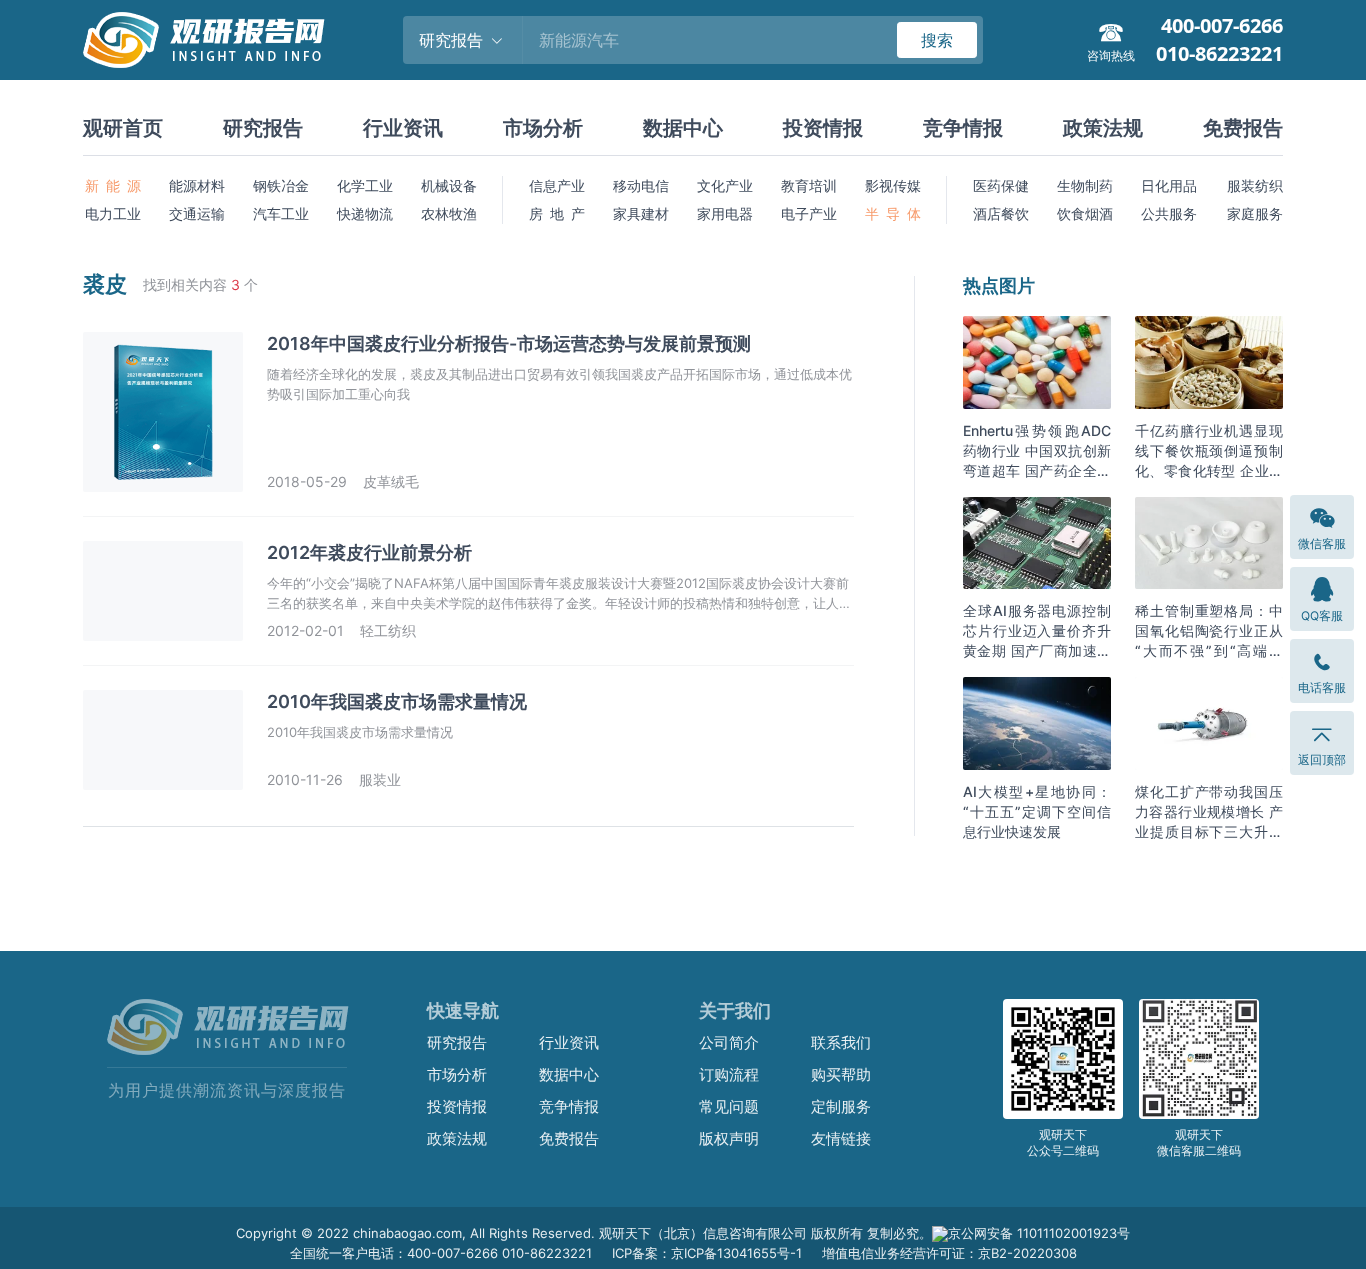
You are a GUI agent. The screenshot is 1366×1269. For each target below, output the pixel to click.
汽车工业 (281, 213)
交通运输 (197, 213)
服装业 (380, 779)
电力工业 (113, 213)
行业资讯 (403, 128)
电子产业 (809, 213)
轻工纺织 (388, 630)
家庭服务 (1255, 213)
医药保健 (1001, 185)
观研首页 (123, 128)
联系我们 (841, 1042)
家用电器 (725, 213)
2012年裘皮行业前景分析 (369, 552)
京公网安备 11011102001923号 (1039, 1233)
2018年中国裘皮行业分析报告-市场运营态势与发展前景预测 (509, 343)
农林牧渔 (449, 213)
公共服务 (1169, 213)
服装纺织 (1255, 185)
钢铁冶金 (281, 185)
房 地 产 (557, 213)
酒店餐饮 (1001, 213)
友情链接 (841, 1138)
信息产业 (557, 185)
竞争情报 (963, 128)
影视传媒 (893, 185)
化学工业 (365, 185)
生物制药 (1085, 185)
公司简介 (729, 1042)
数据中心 (683, 128)
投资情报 (823, 128)
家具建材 (641, 213)
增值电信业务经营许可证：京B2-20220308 (949, 1253)
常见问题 (729, 1106)
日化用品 (1169, 185)
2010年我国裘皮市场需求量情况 (397, 701)
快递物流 (365, 213)
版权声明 (729, 1138)
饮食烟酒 (1085, 213)
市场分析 (543, 128)
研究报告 (263, 128)
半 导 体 (893, 213)
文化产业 (725, 185)
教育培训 (809, 185)
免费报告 (1243, 128)
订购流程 (729, 1074)
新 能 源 (113, 185)
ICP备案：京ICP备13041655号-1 (707, 1253)
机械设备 (449, 185)
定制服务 (841, 1106)
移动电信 (641, 185)
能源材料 (197, 185)
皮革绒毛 (391, 481)
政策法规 (1103, 128)
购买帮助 (841, 1074)
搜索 (937, 40)
